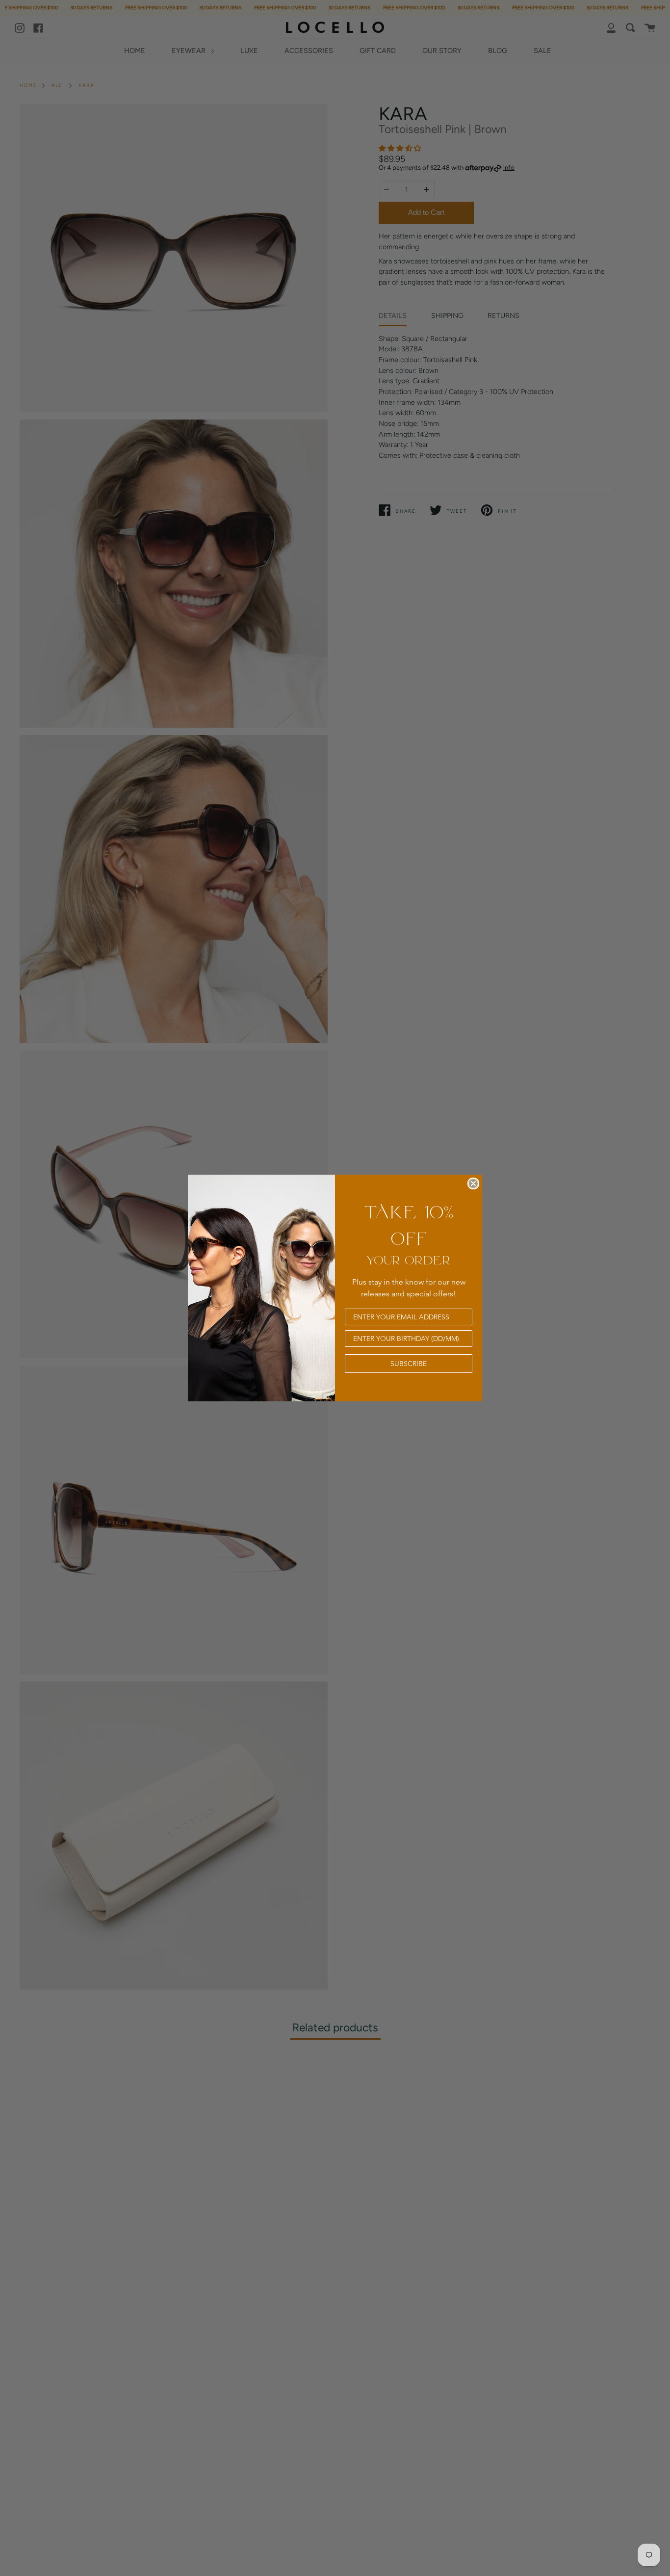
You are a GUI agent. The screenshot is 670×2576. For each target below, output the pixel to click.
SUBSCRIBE (409, 1364)
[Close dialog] (473, 1183)
